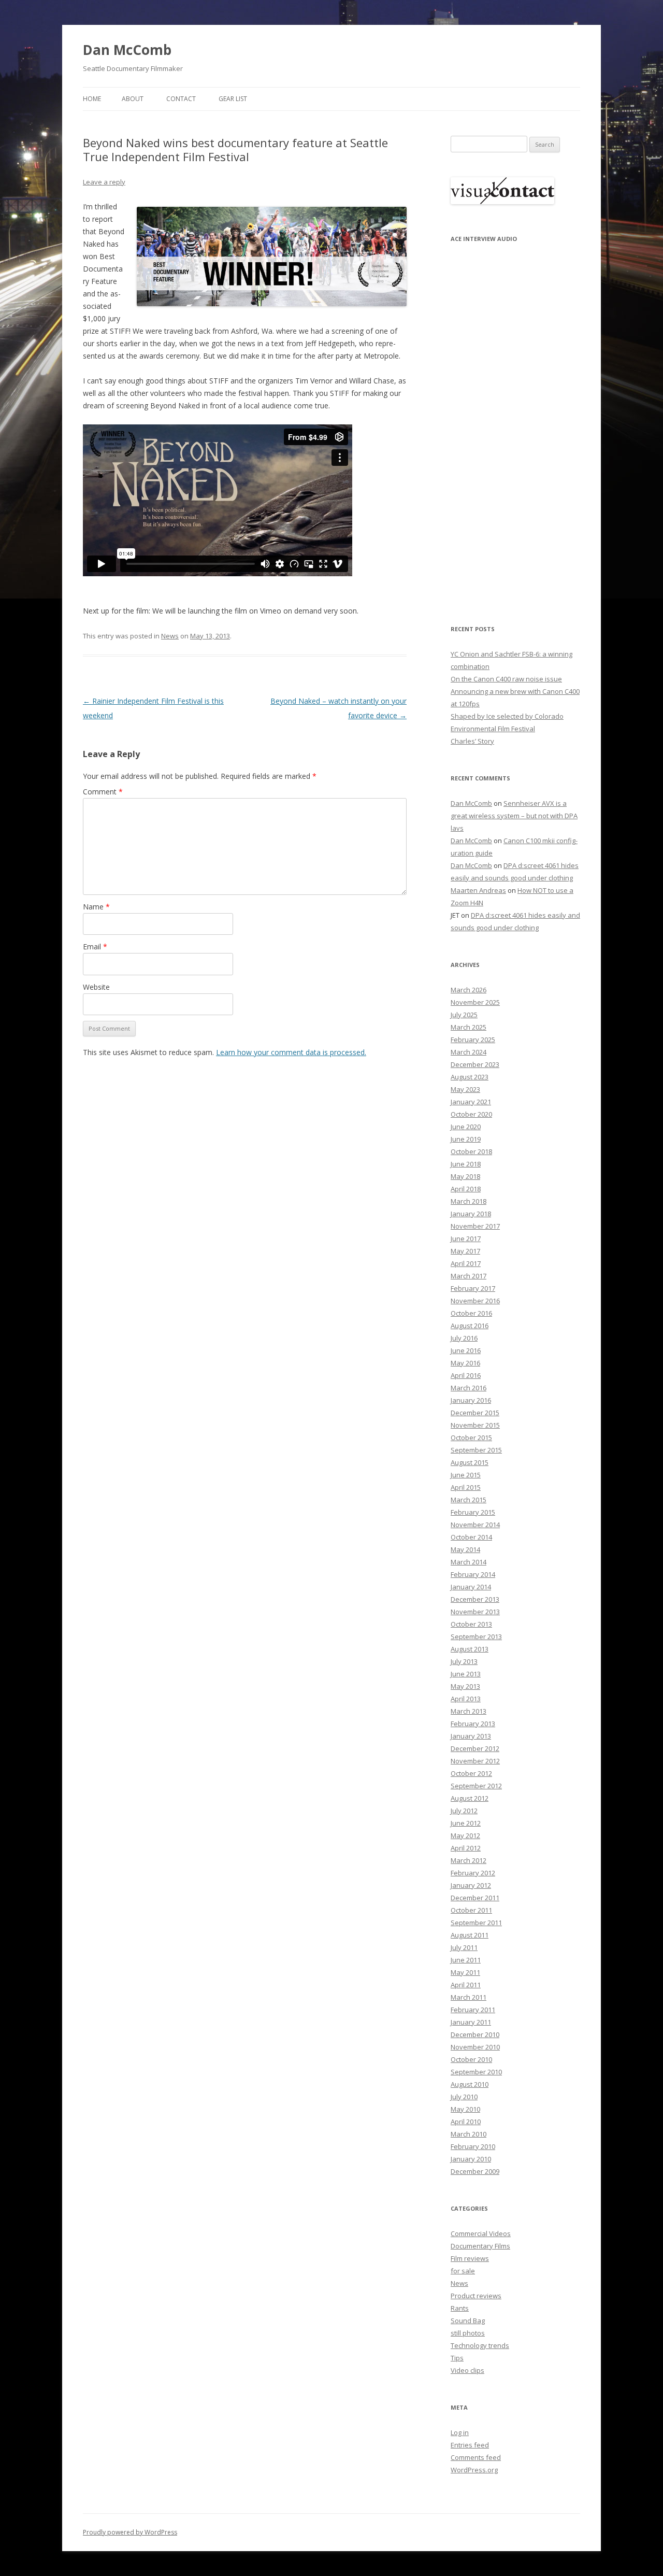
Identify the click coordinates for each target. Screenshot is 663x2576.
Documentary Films (480, 2246)
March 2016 (469, 1388)
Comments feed (476, 2457)
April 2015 (466, 1487)
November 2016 (475, 1301)
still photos (468, 2333)
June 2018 (466, 1164)
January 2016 (471, 1400)
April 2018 (466, 1189)
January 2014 (471, 1587)
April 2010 (466, 2122)
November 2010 (475, 2047)
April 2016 (466, 1375)
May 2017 (465, 1251)
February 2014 (473, 1574)
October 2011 (471, 1910)
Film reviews (470, 2258)
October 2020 (471, 1114)
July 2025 (464, 1015)
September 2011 (476, 1923)
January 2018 (471, 1214)
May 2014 (465, 1549)
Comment (103, 792)
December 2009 (475, 2171)
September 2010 (476, 2072)
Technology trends (480, 2345)
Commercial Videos (481, 2233)
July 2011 (464, 1947)
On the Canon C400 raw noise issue (506, 679)
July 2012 (464, 1811)
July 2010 (464, 2097)
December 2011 (475, 1898)
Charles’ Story (472, 741)
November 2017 (475, 1226)
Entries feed (470, 2445)
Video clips (467, 2370)
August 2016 (470, 1326)
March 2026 (469, 990)
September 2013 (476, 1636)
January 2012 (471, 1885)
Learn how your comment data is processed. (291, 1052)
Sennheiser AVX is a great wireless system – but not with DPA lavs (514, 816)
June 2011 (466, 1960)
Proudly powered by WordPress (130, 2532)
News (170, 636)
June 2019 (466, 1139)
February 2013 (473, 1724)
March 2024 (469, 1052)
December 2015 (475, 1413)
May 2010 (465, 2109)
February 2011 (473, 2010)
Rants (460, 2308)
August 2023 (470, 1077)
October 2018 (471, 1151)
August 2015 (470, 1462)
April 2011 (466, 1985)
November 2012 (475, 1761)
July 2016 (464, 1338)
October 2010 (471, 2059)
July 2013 (464, 1661)
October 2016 (471, 1313)
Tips (457, 2358)
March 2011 (469, 1997)
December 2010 (475, 2034)
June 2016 (466, 1350)
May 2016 (465, 1363)
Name (96, 907)
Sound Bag (468, 2321)
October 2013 (471, 1624)
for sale (463, 2271)
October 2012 (471, 1773)
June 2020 (466, 1127)
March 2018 (469, 1201)
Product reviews (476, 2296)
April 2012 (466, 1848)
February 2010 (473, 2146)
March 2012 (469, 1860)
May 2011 (465, 1972)
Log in (460, 2432)
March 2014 (469, 1562)
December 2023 (475, 1064)
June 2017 (466, 1239)
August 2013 (470, 1649)
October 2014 (471, 1537)
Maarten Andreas (478, 890)
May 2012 (465, 1835)
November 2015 (475, 1425)
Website (96, 987)
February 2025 (473, 1040)
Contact (181, 99)
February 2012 (473, 1873)
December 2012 (475, 1748)
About (133, 99)
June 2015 (466, 1475)
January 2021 (471, 1102)
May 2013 (465, 1686)
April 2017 (466, 1263)
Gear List (233, 99)
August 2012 (470, 1798)
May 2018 (465, 1176)
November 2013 (475, 1612)
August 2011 (470, 1935)
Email (95, 947)
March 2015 (469, 1500)
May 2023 (465, 1089)
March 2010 (469, 2134)
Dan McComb (127, 50)
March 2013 (469, 1711)
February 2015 (473, 1512)
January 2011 (471, 2022)
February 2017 (473, 1288)
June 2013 (466, 1674)
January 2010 (471, 2159)
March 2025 (469, 1027)
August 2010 (470, 2084)
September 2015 (476, 1450)
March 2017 (469, 1276)
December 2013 (475, 1599)
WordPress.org (474, 2470)
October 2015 (471, 1438)
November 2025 (475, 1002)
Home (92, 99)
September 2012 (476, 1786)
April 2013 (466, 1699)
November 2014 (475, 1525)
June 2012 (466, 1823)
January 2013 (471, 1736)
